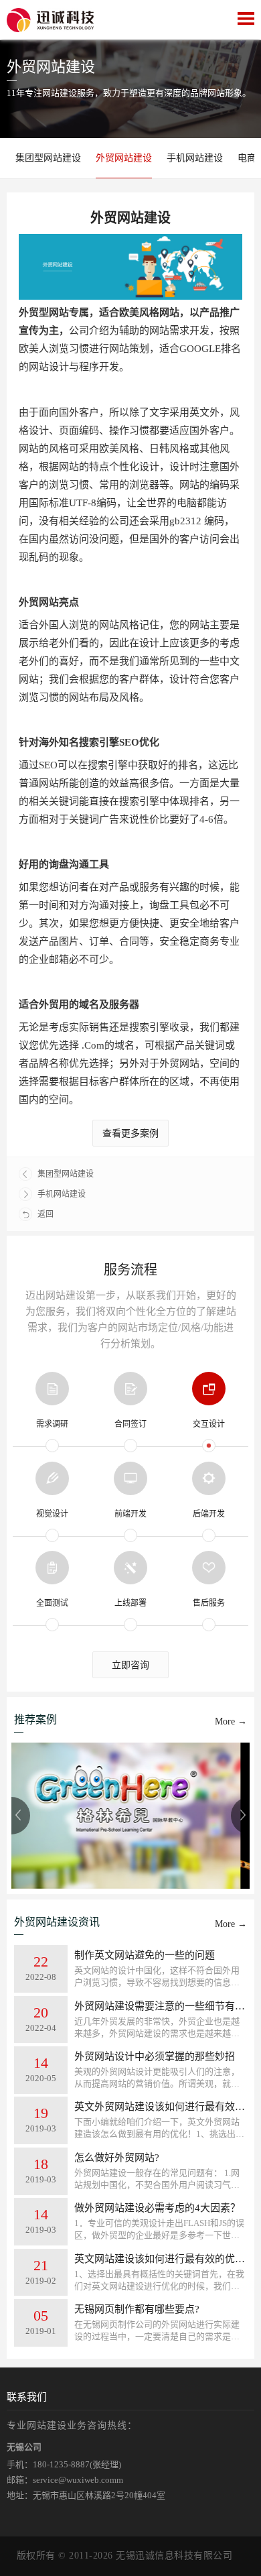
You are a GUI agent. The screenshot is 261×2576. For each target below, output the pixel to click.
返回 (46, 1214)
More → (231, 1721)
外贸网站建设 (124, 158)
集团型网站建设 (48, 158)
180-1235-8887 (61, 2464)
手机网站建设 (195, 158)
